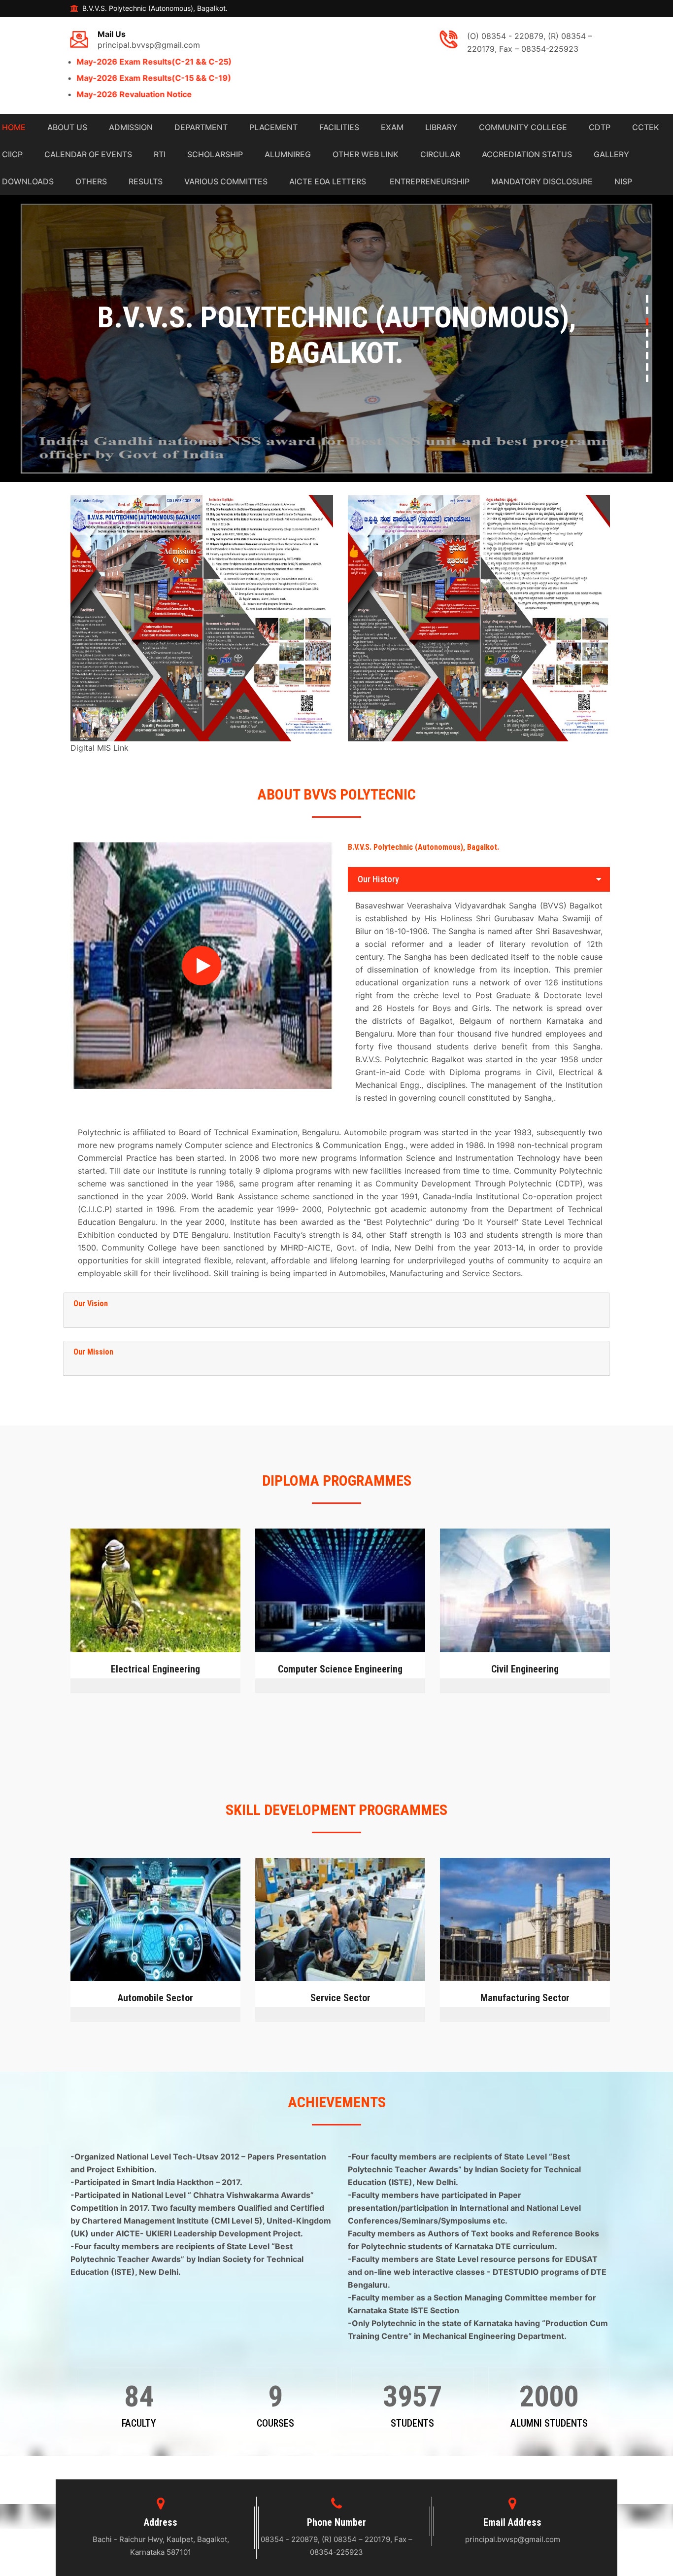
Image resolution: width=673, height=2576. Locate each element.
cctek (645, 127)
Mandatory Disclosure (541, 181)
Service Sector (340, 1998)
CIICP (11, 154)
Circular (439, 154)
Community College (522, 127)
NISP (622, 181)
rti (159, 154)
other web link (365, 154)
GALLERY (610, 154)
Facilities (338, 127)
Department (200, 127)
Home (13, 127)
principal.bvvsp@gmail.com (149, 40)
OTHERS (90, 181)
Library (440, 127)
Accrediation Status (526, 154)
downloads (27, 181)
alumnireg (287, 154)
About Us (66, 127)
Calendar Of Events (87, 154)
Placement (272, 127)
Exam (391, 127)
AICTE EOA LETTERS (327, 181)
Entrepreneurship (428, 181)
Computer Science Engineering (340, 1669)
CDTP (599, 127)
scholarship (214, 154)
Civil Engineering (525, 1669)
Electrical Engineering (155, 1669)
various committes (225, 181)
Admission (130, 127)
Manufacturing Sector (525, 1998)
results (145, 181)
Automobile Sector (155, 1998)
